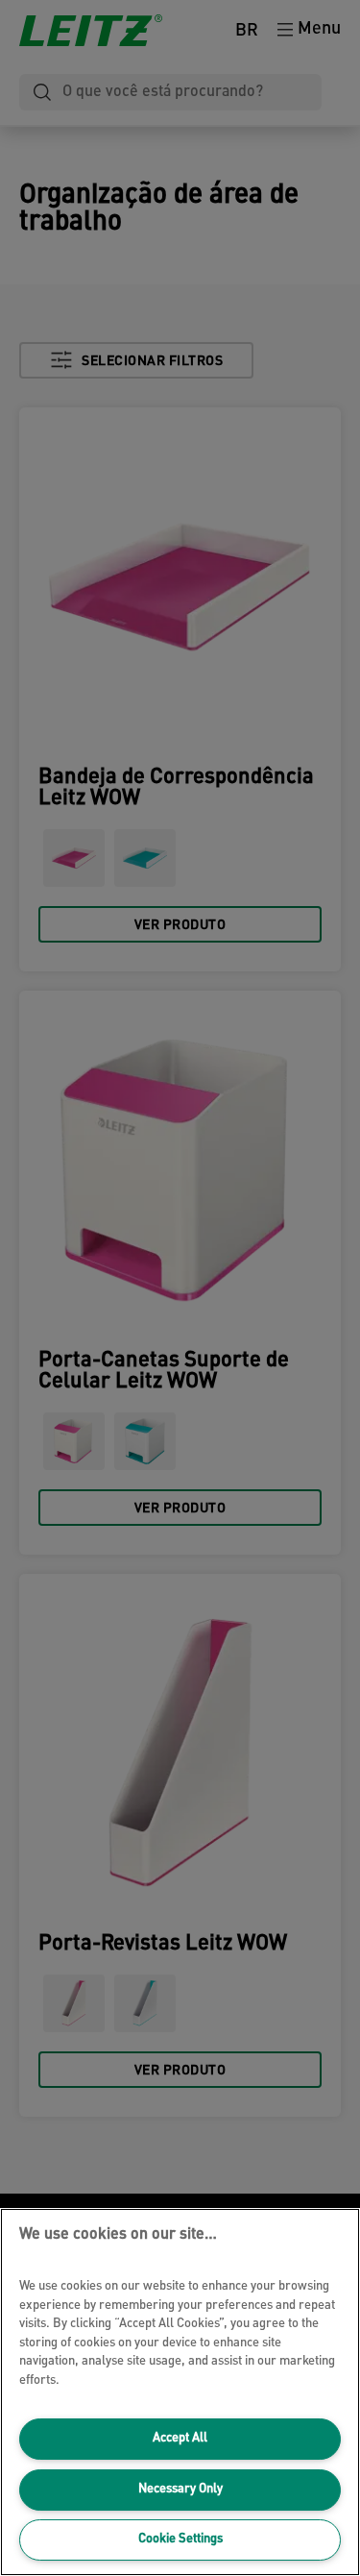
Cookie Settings (180, 2539)
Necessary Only (180, 2489)
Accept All (180, 2438)
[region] (180, 2392)
